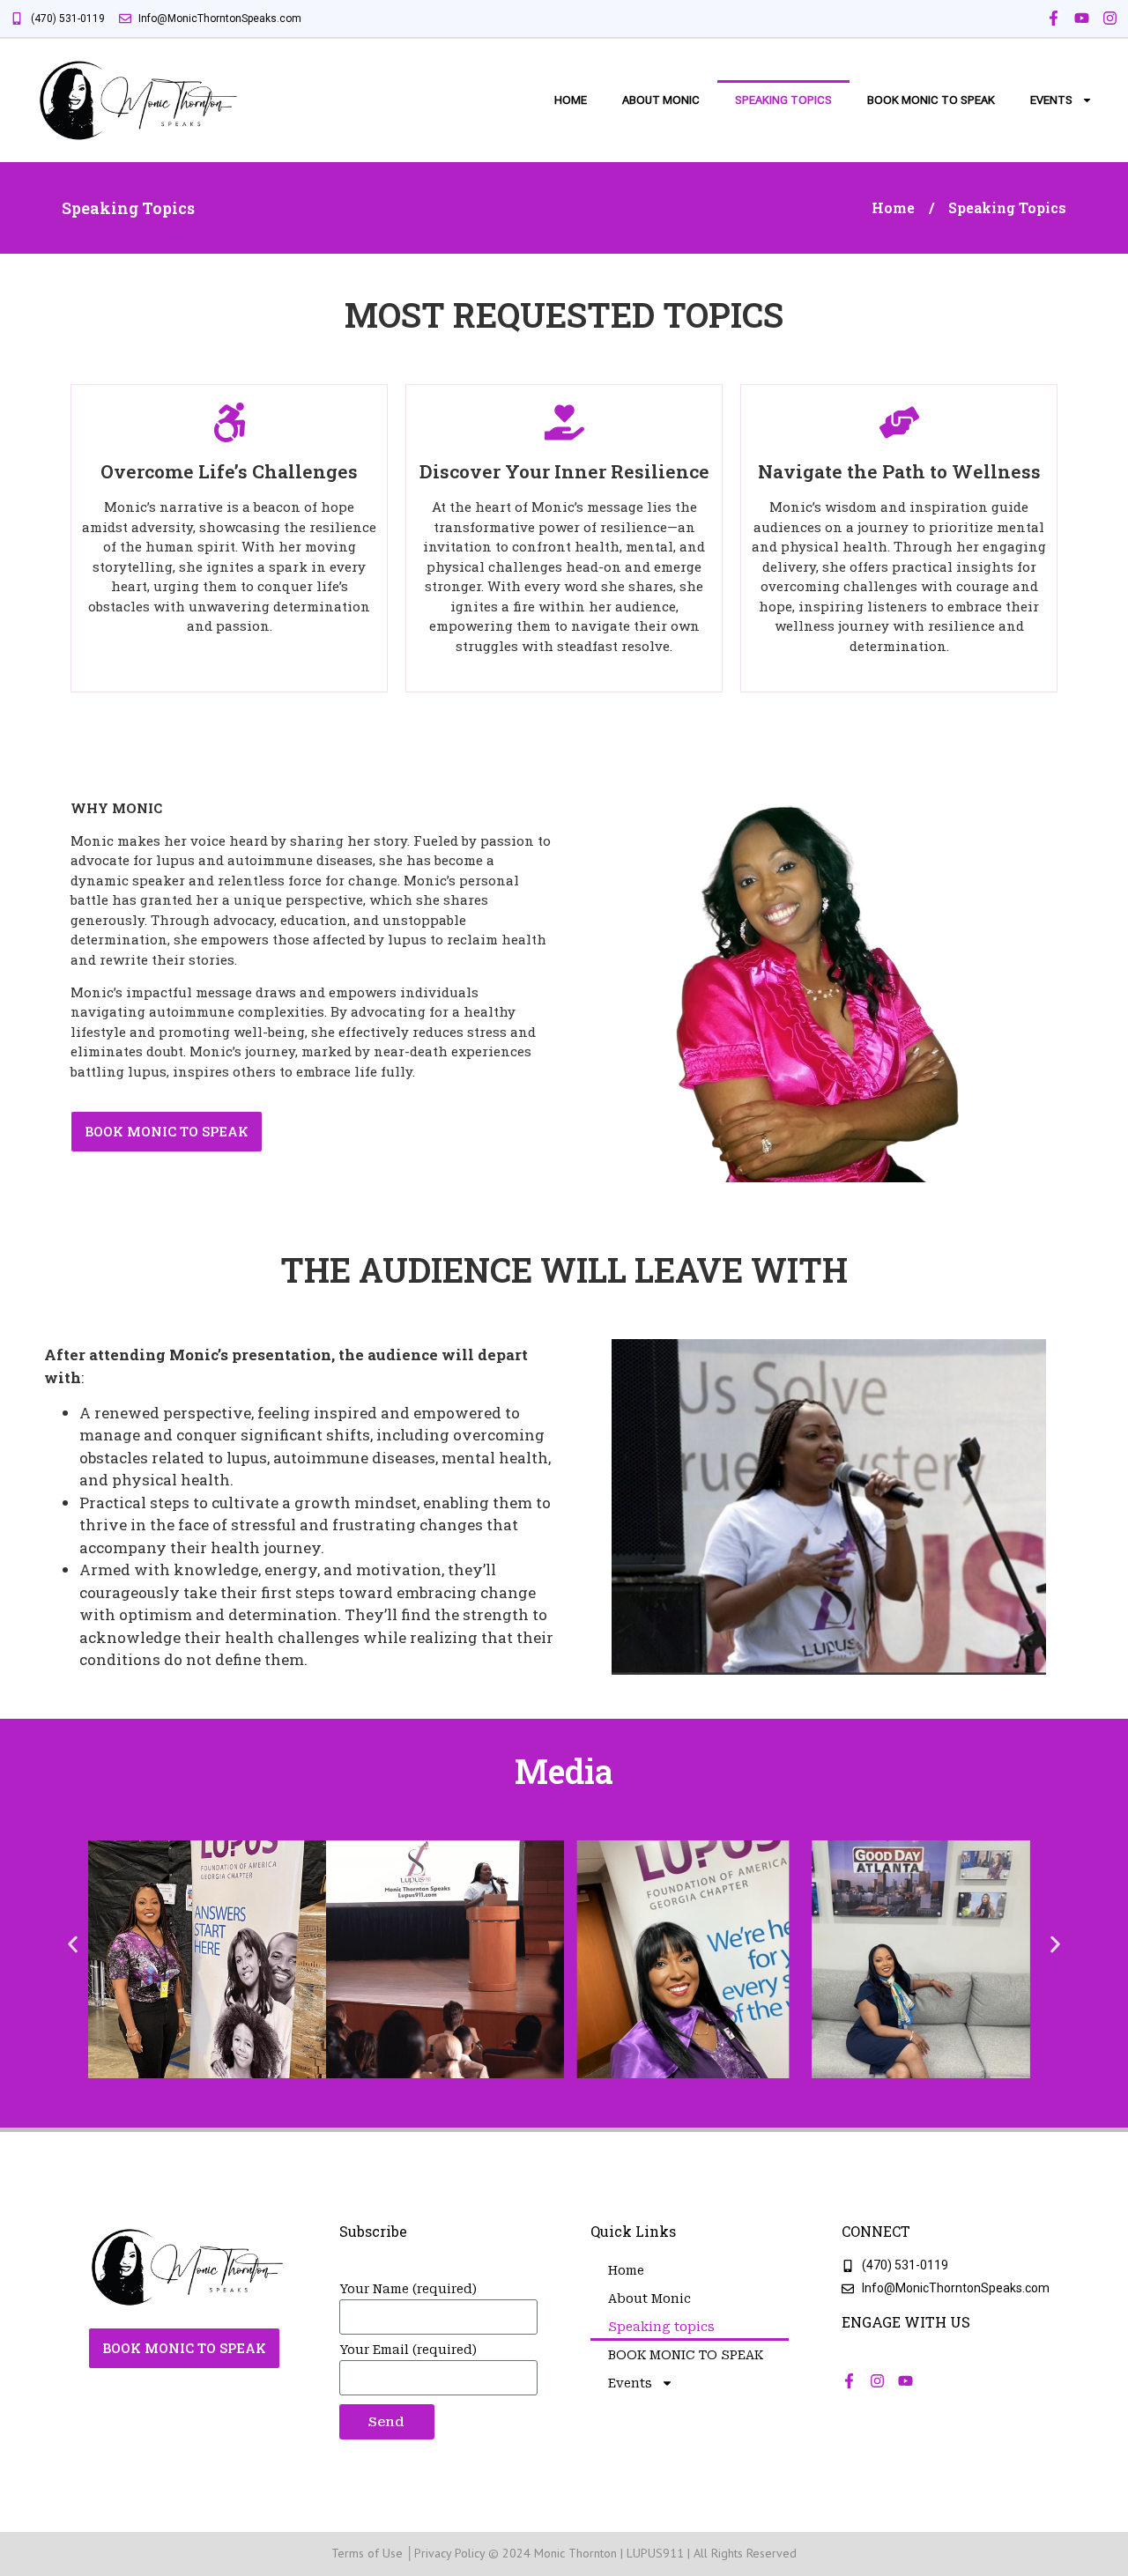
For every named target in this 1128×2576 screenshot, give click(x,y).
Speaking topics (783, 100)
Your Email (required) (408, 2350)
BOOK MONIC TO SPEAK (931, 100)
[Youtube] (1082, 18)
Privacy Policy (449, 2553)
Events (1051, 100)
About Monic (661, 100)
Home (571, 100)
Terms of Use (367, 2553)
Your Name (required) (408, 2289)
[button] (73, 1945)
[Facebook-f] (1054, 18)
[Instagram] (1110, 18)
